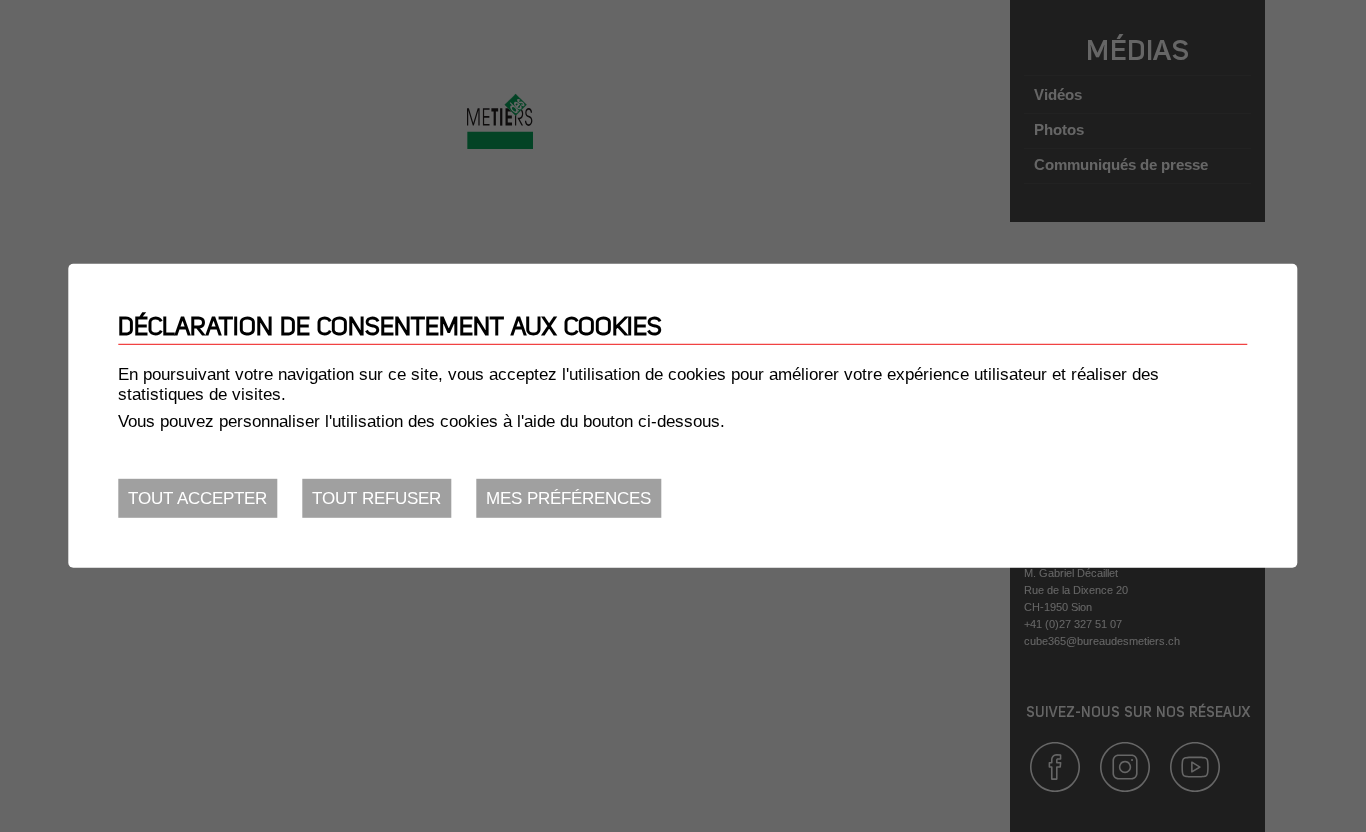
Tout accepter (197, 498)
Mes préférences (568, 498)
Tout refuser (376, 498)
